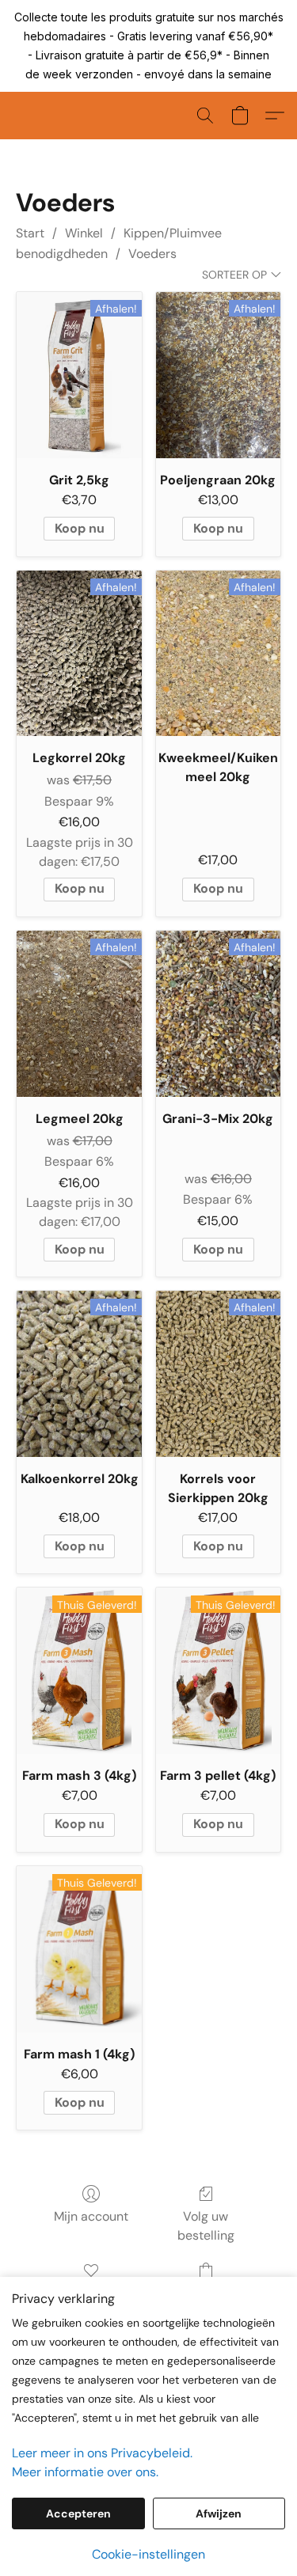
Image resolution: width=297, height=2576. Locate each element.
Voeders (152, 254)
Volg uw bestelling (206, 2226)
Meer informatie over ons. (85, 2472)
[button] (205, 116)
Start (30, 233)
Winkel (84, 233)
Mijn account (91, 2216)
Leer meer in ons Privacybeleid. (102, 2453)
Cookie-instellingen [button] (148, 2554)
